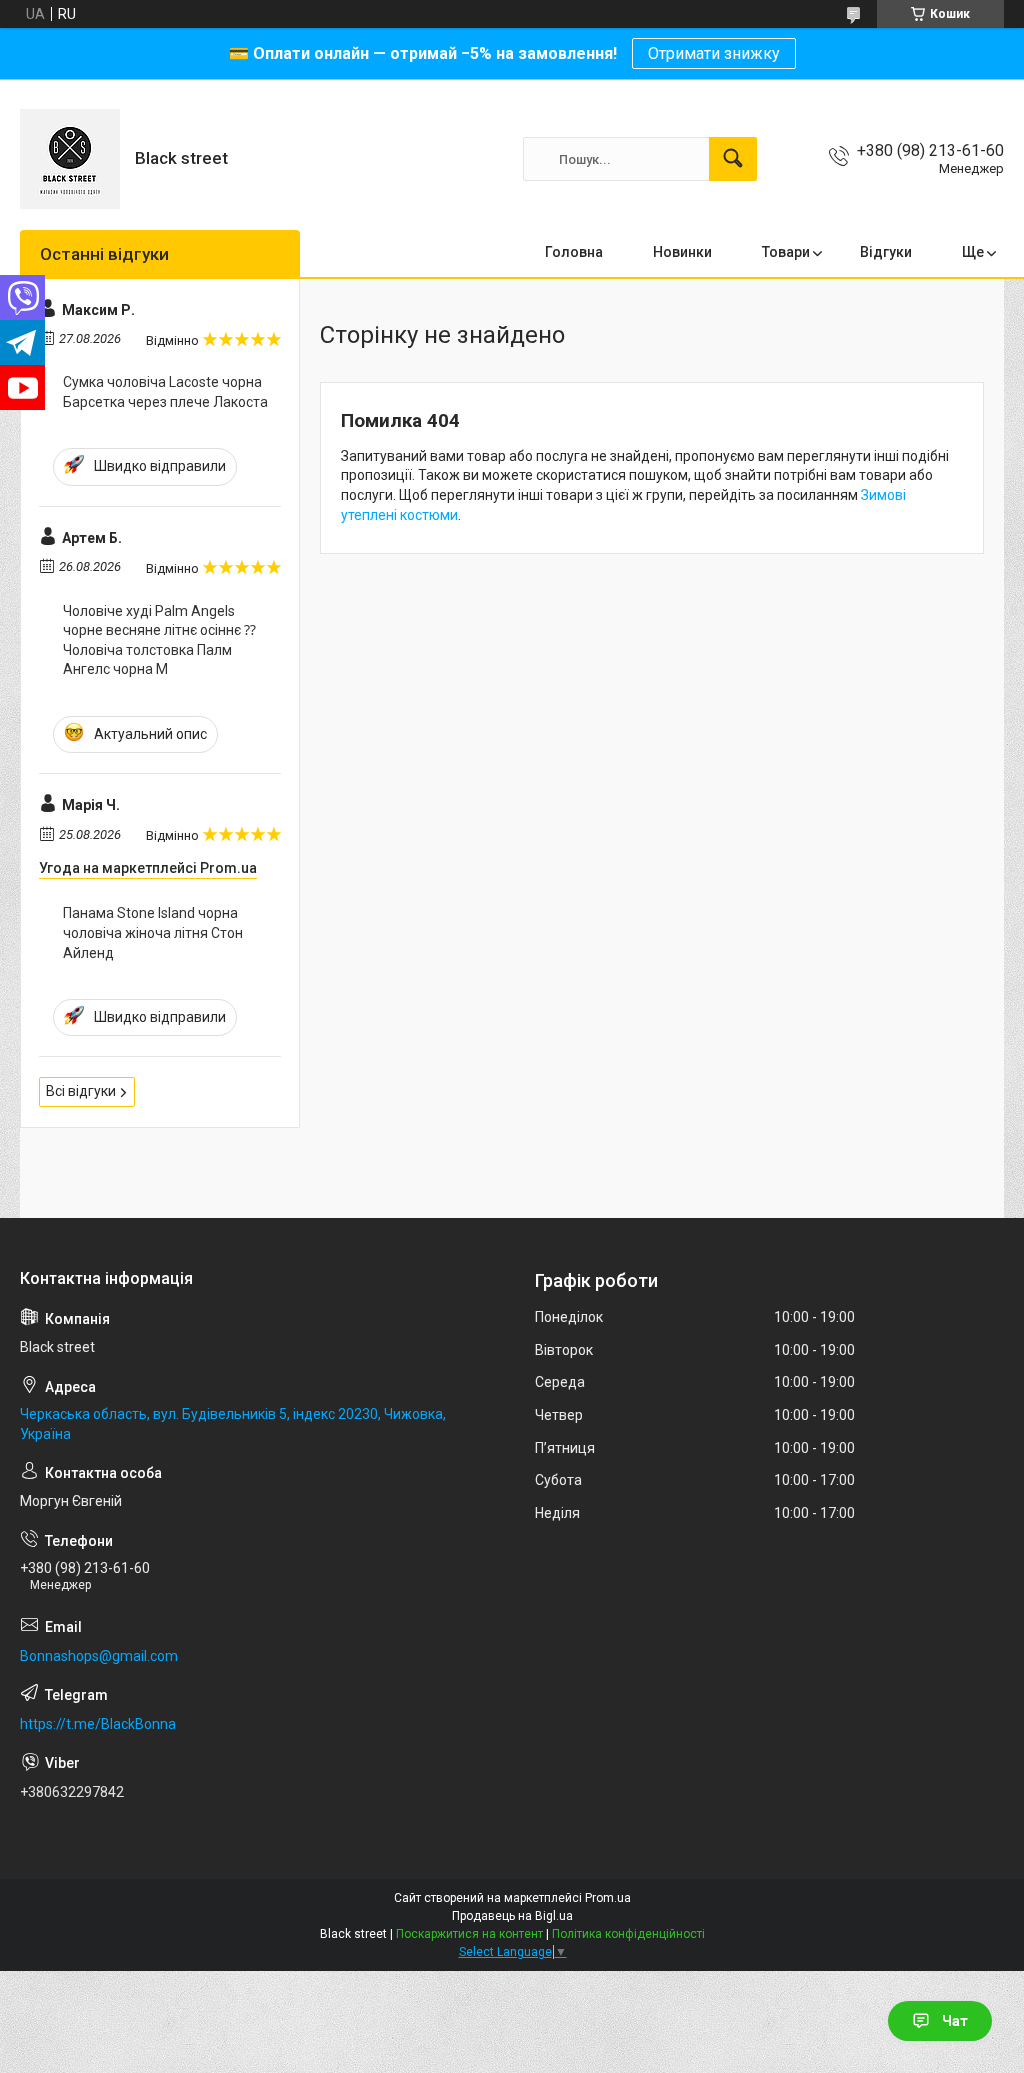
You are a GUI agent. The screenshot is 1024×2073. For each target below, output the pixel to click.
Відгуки (886, 252)
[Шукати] (733, 159)
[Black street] (70, 159)
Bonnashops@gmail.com (99, 1656)
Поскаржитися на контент (469, 1934)
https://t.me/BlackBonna (98, 1724)
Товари (786, 252)
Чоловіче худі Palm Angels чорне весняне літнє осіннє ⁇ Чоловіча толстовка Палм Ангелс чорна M (159, 640)
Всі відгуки (81, 1091)
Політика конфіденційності (628, 1934)
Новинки (682, 252)
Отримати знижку (714, 53)
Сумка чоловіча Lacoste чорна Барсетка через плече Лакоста (165, 392)
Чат (955, 2021)
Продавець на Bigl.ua (512, 1916)
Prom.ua (608, 1898)
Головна (574, 252)
